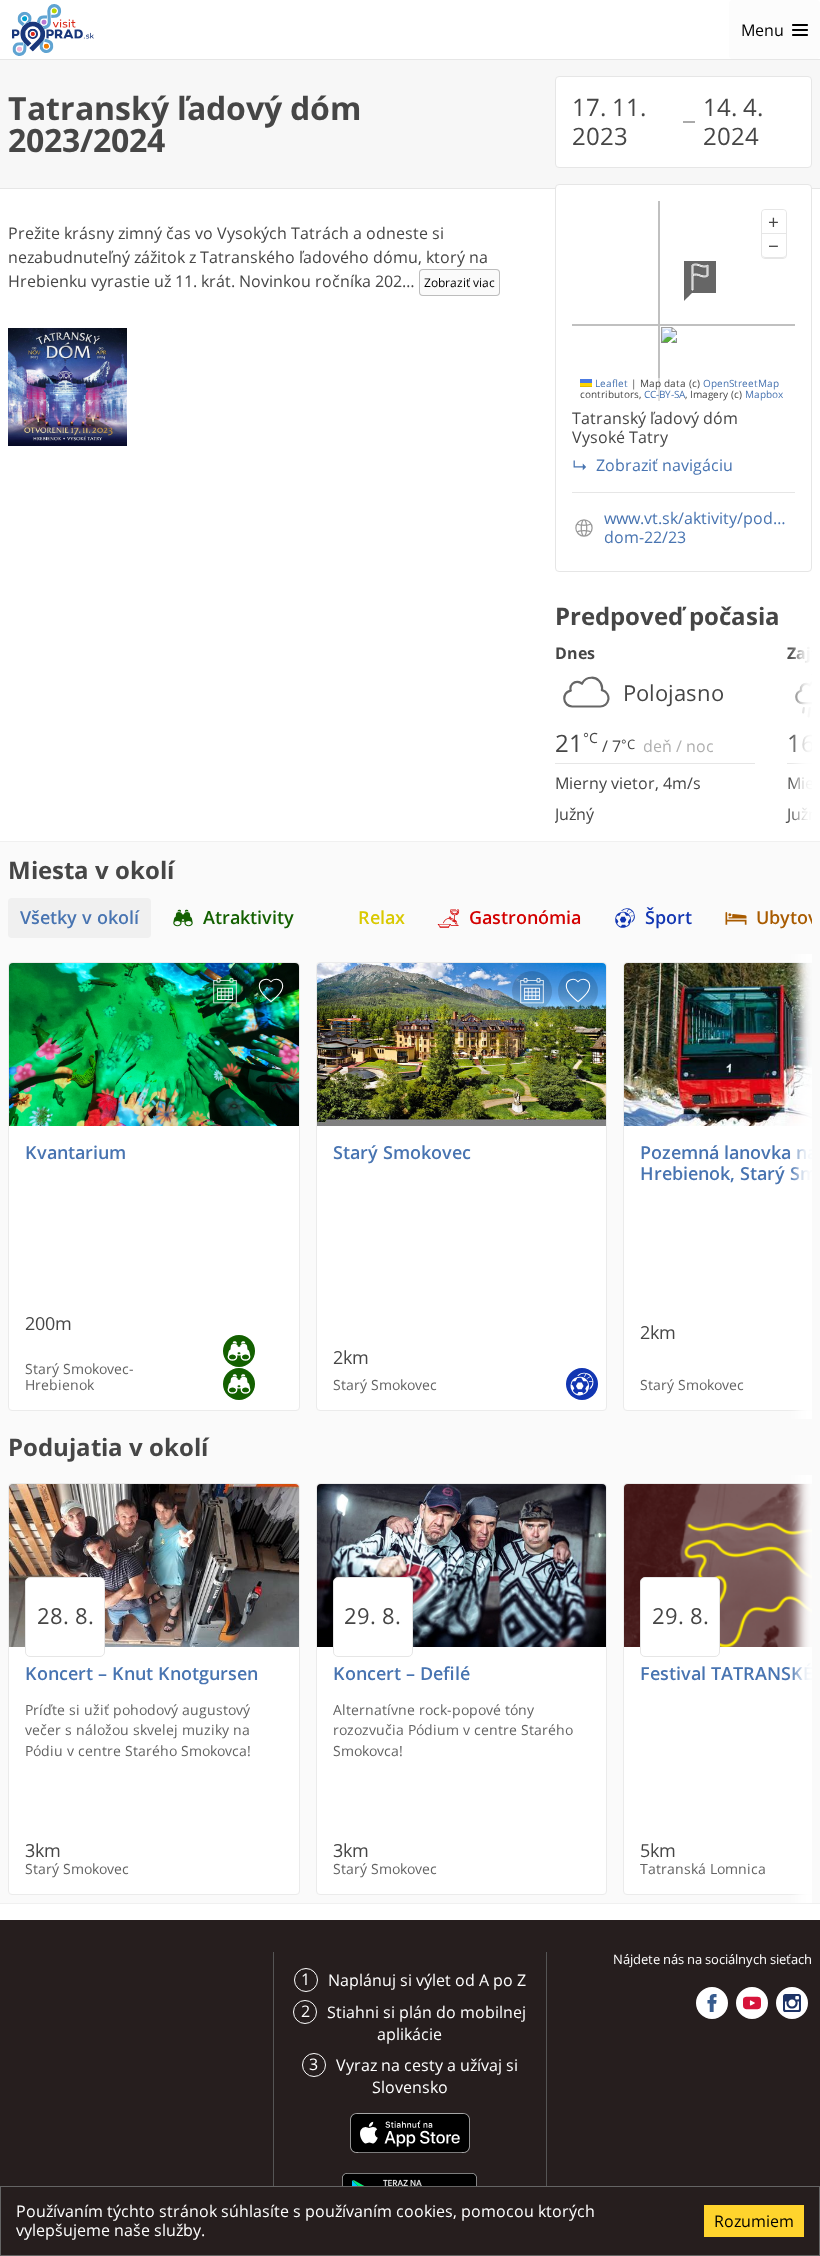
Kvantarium (75, 1152)
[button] (774, 222)
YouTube (752, 2003)
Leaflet (610, 383)
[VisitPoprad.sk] (53, 30)
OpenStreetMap (741, 383)
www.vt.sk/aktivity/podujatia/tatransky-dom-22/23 (699, 528)
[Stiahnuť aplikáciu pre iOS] (410, 2156)
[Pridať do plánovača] (225, 991)
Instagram (792, 2003)
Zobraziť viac (459, 282)
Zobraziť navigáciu (664, 465)
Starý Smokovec (402, 1152)
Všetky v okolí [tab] (79, 917)
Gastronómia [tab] (525, 917)
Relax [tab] (381, 917)
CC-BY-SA (664, 394)
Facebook (712, 2003)
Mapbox (764, 394)
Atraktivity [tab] (248, 917)
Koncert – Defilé (401, 1673)
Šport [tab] (668, 917)
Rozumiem (754, 2221)
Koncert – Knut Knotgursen (141, 1673)
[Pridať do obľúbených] (271, 991)
